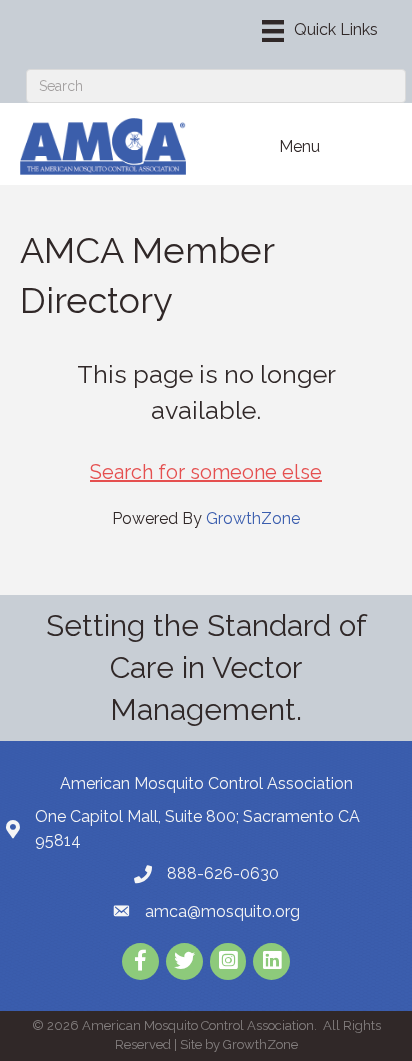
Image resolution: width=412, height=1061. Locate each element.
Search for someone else (206, 472)
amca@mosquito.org (222, 911)
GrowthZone (253, 518)
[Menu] (320, 31)
